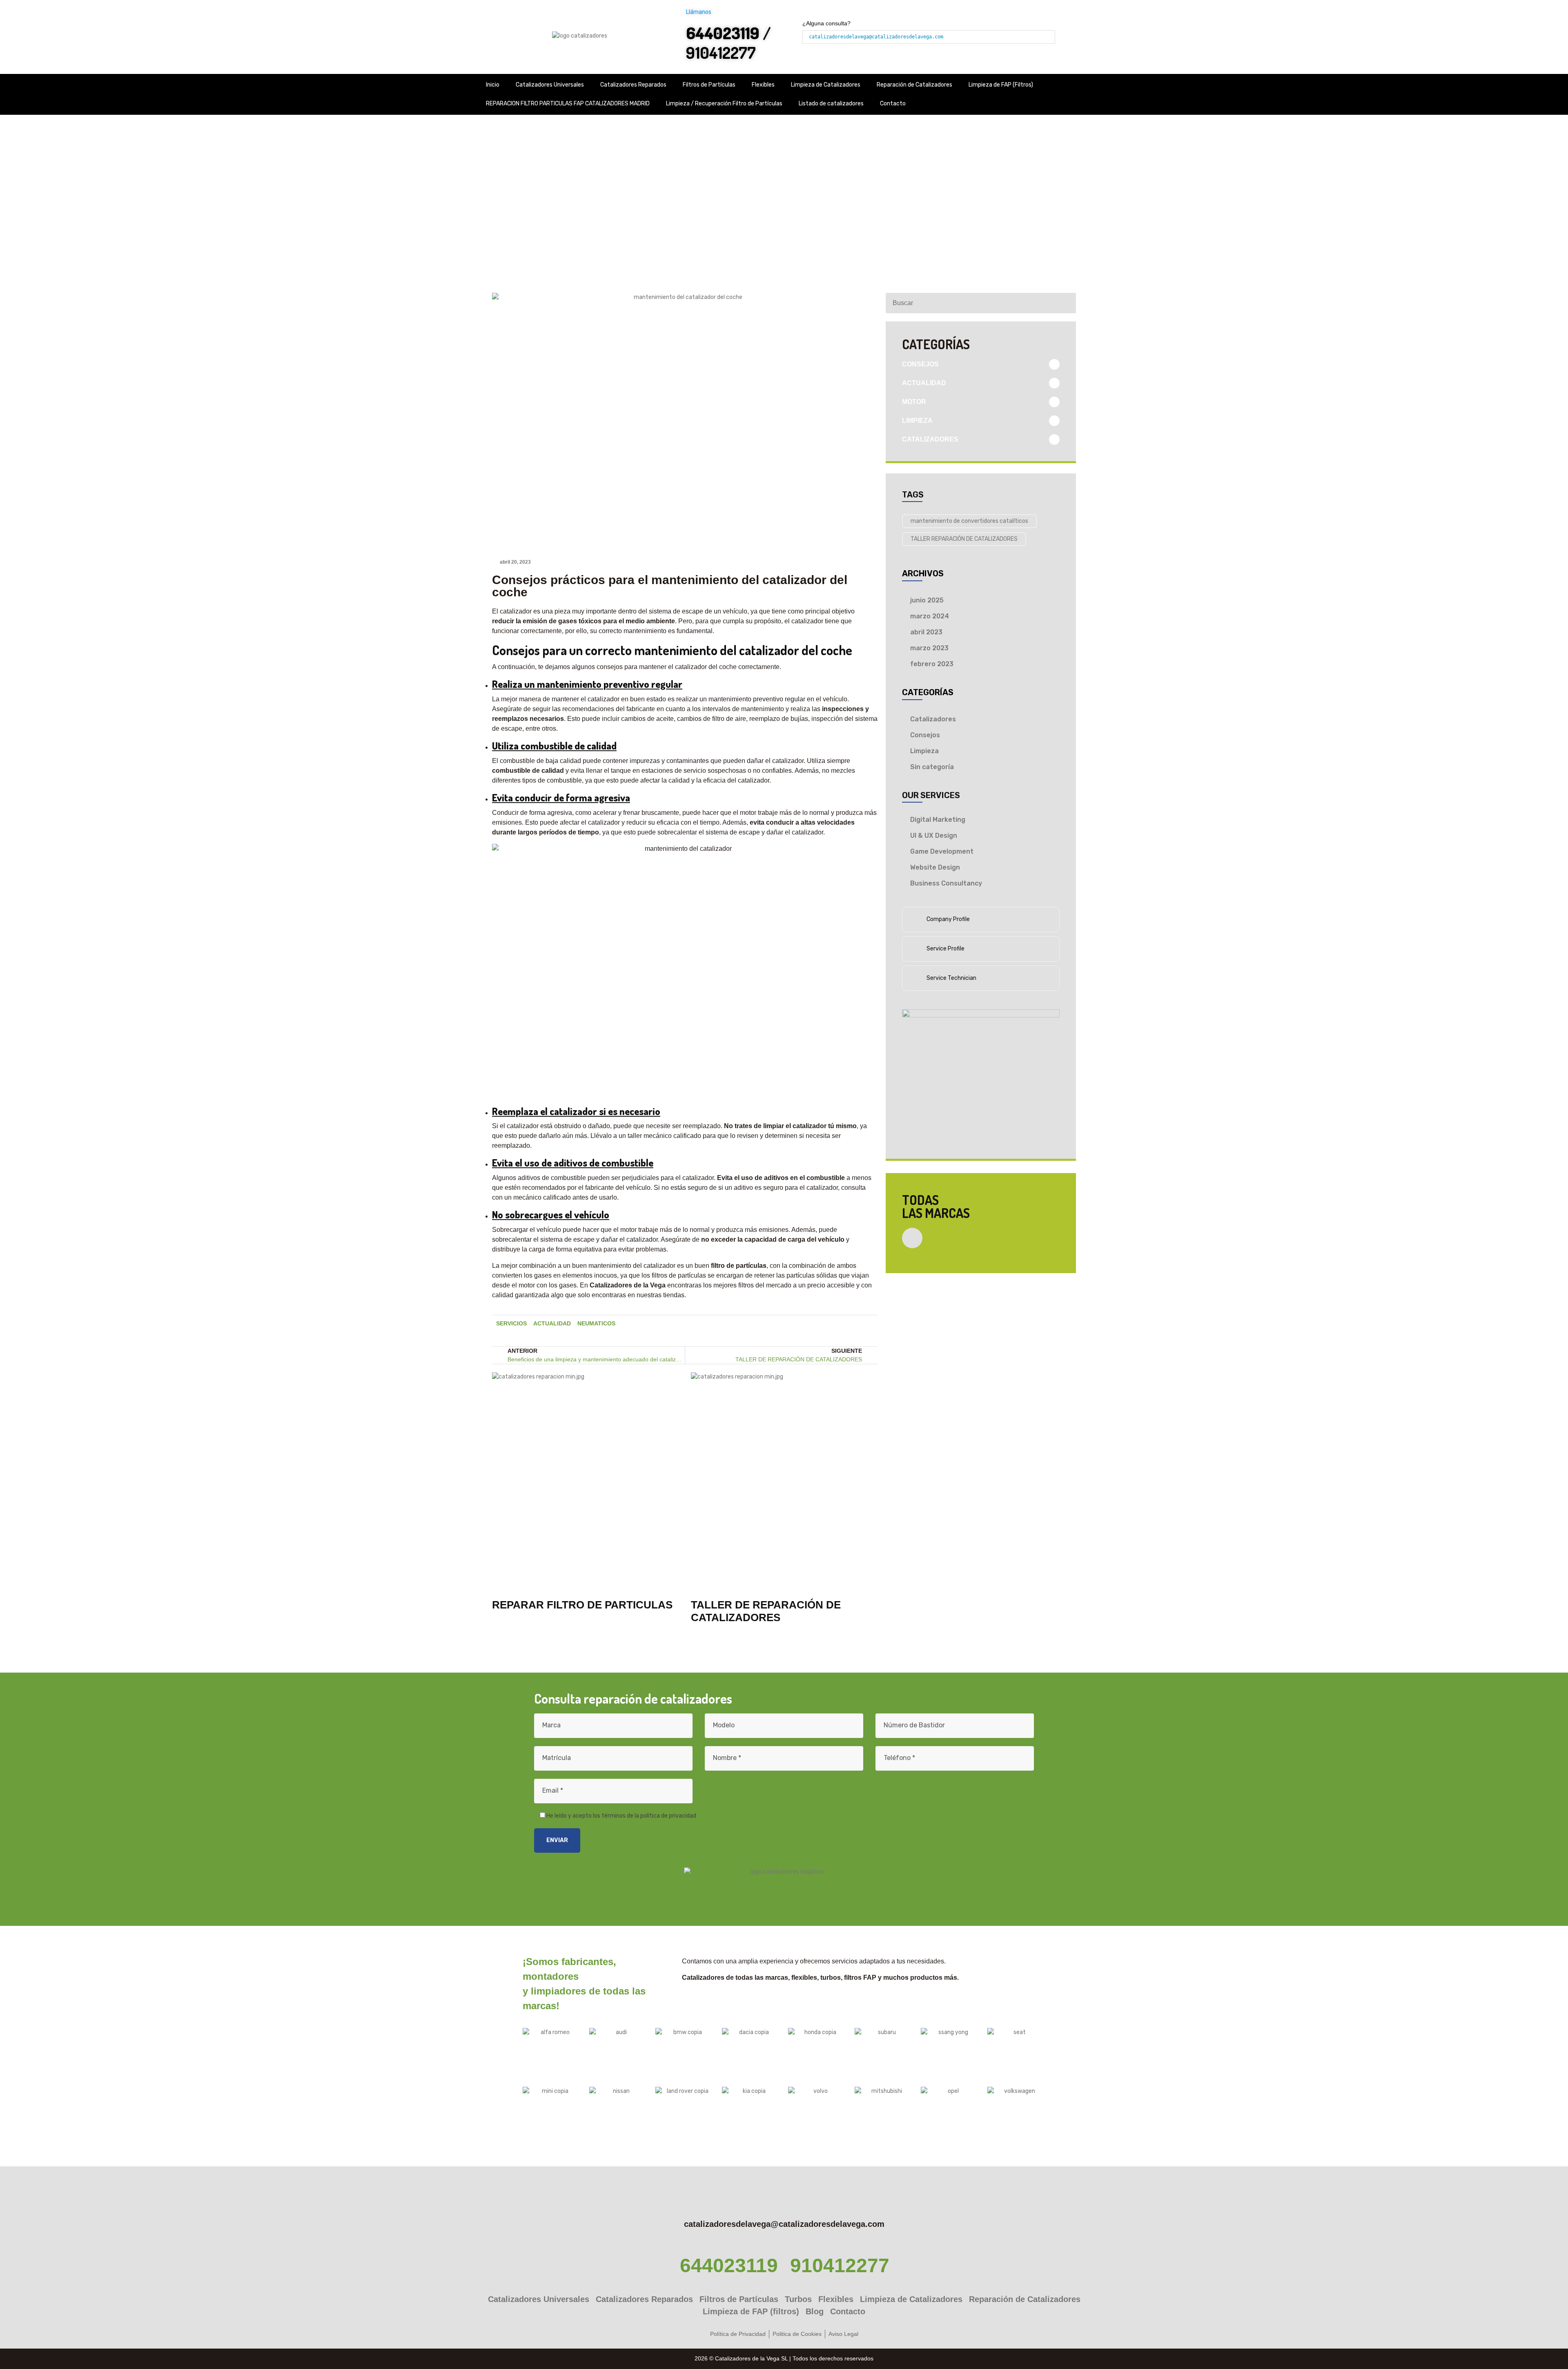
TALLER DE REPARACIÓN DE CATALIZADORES (766, 1611)
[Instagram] (863, 1329)
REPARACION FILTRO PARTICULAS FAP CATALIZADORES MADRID (568, 104)
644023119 (729, 2265)
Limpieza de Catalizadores (826, 85)
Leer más (507, 1628)
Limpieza (924, 751)
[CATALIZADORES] (1054, 439)
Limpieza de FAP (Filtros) (1001, 85)
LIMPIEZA (917, 420)
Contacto (893, 104)
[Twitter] (837, 1329)
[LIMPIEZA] (1054, 421)
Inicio (493, 85)
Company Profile (948, 919)
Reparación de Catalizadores (914, 85)
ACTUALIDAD (924, 383)
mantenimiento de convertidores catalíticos (969, 521)
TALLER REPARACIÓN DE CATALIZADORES (964, 539)
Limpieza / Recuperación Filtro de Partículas (724, 104)
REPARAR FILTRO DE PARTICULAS (582, 1605)
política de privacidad (668, 1816)
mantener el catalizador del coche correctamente (709, 667)
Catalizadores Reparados (633, 85)
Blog (672, 202)
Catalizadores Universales (550, 85)
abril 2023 (926, 632)
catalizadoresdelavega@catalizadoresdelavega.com (876, 37)
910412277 (721, 52)
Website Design (935, 867)
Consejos (925, 735)
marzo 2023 (929, 648)
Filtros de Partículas (709, 85)
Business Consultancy (946, 883)
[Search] (1066, 303)
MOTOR (914, 402)
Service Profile (945, 949)
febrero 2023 (932, 664)
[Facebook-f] (810, 1329)
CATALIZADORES (930, 439)
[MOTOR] (1054, 402)
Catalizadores (933, 719)
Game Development (942, 851)
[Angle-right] (912, 1238)
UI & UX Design (934, 835)
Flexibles (763, 85)
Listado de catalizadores (831, 104)
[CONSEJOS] (1054, 364)
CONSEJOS (920, 364)
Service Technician (951, 978)
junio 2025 (927, 600)
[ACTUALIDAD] (1054, 383)
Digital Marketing (938, 820)
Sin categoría (932, 767)
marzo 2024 (930, 616)
